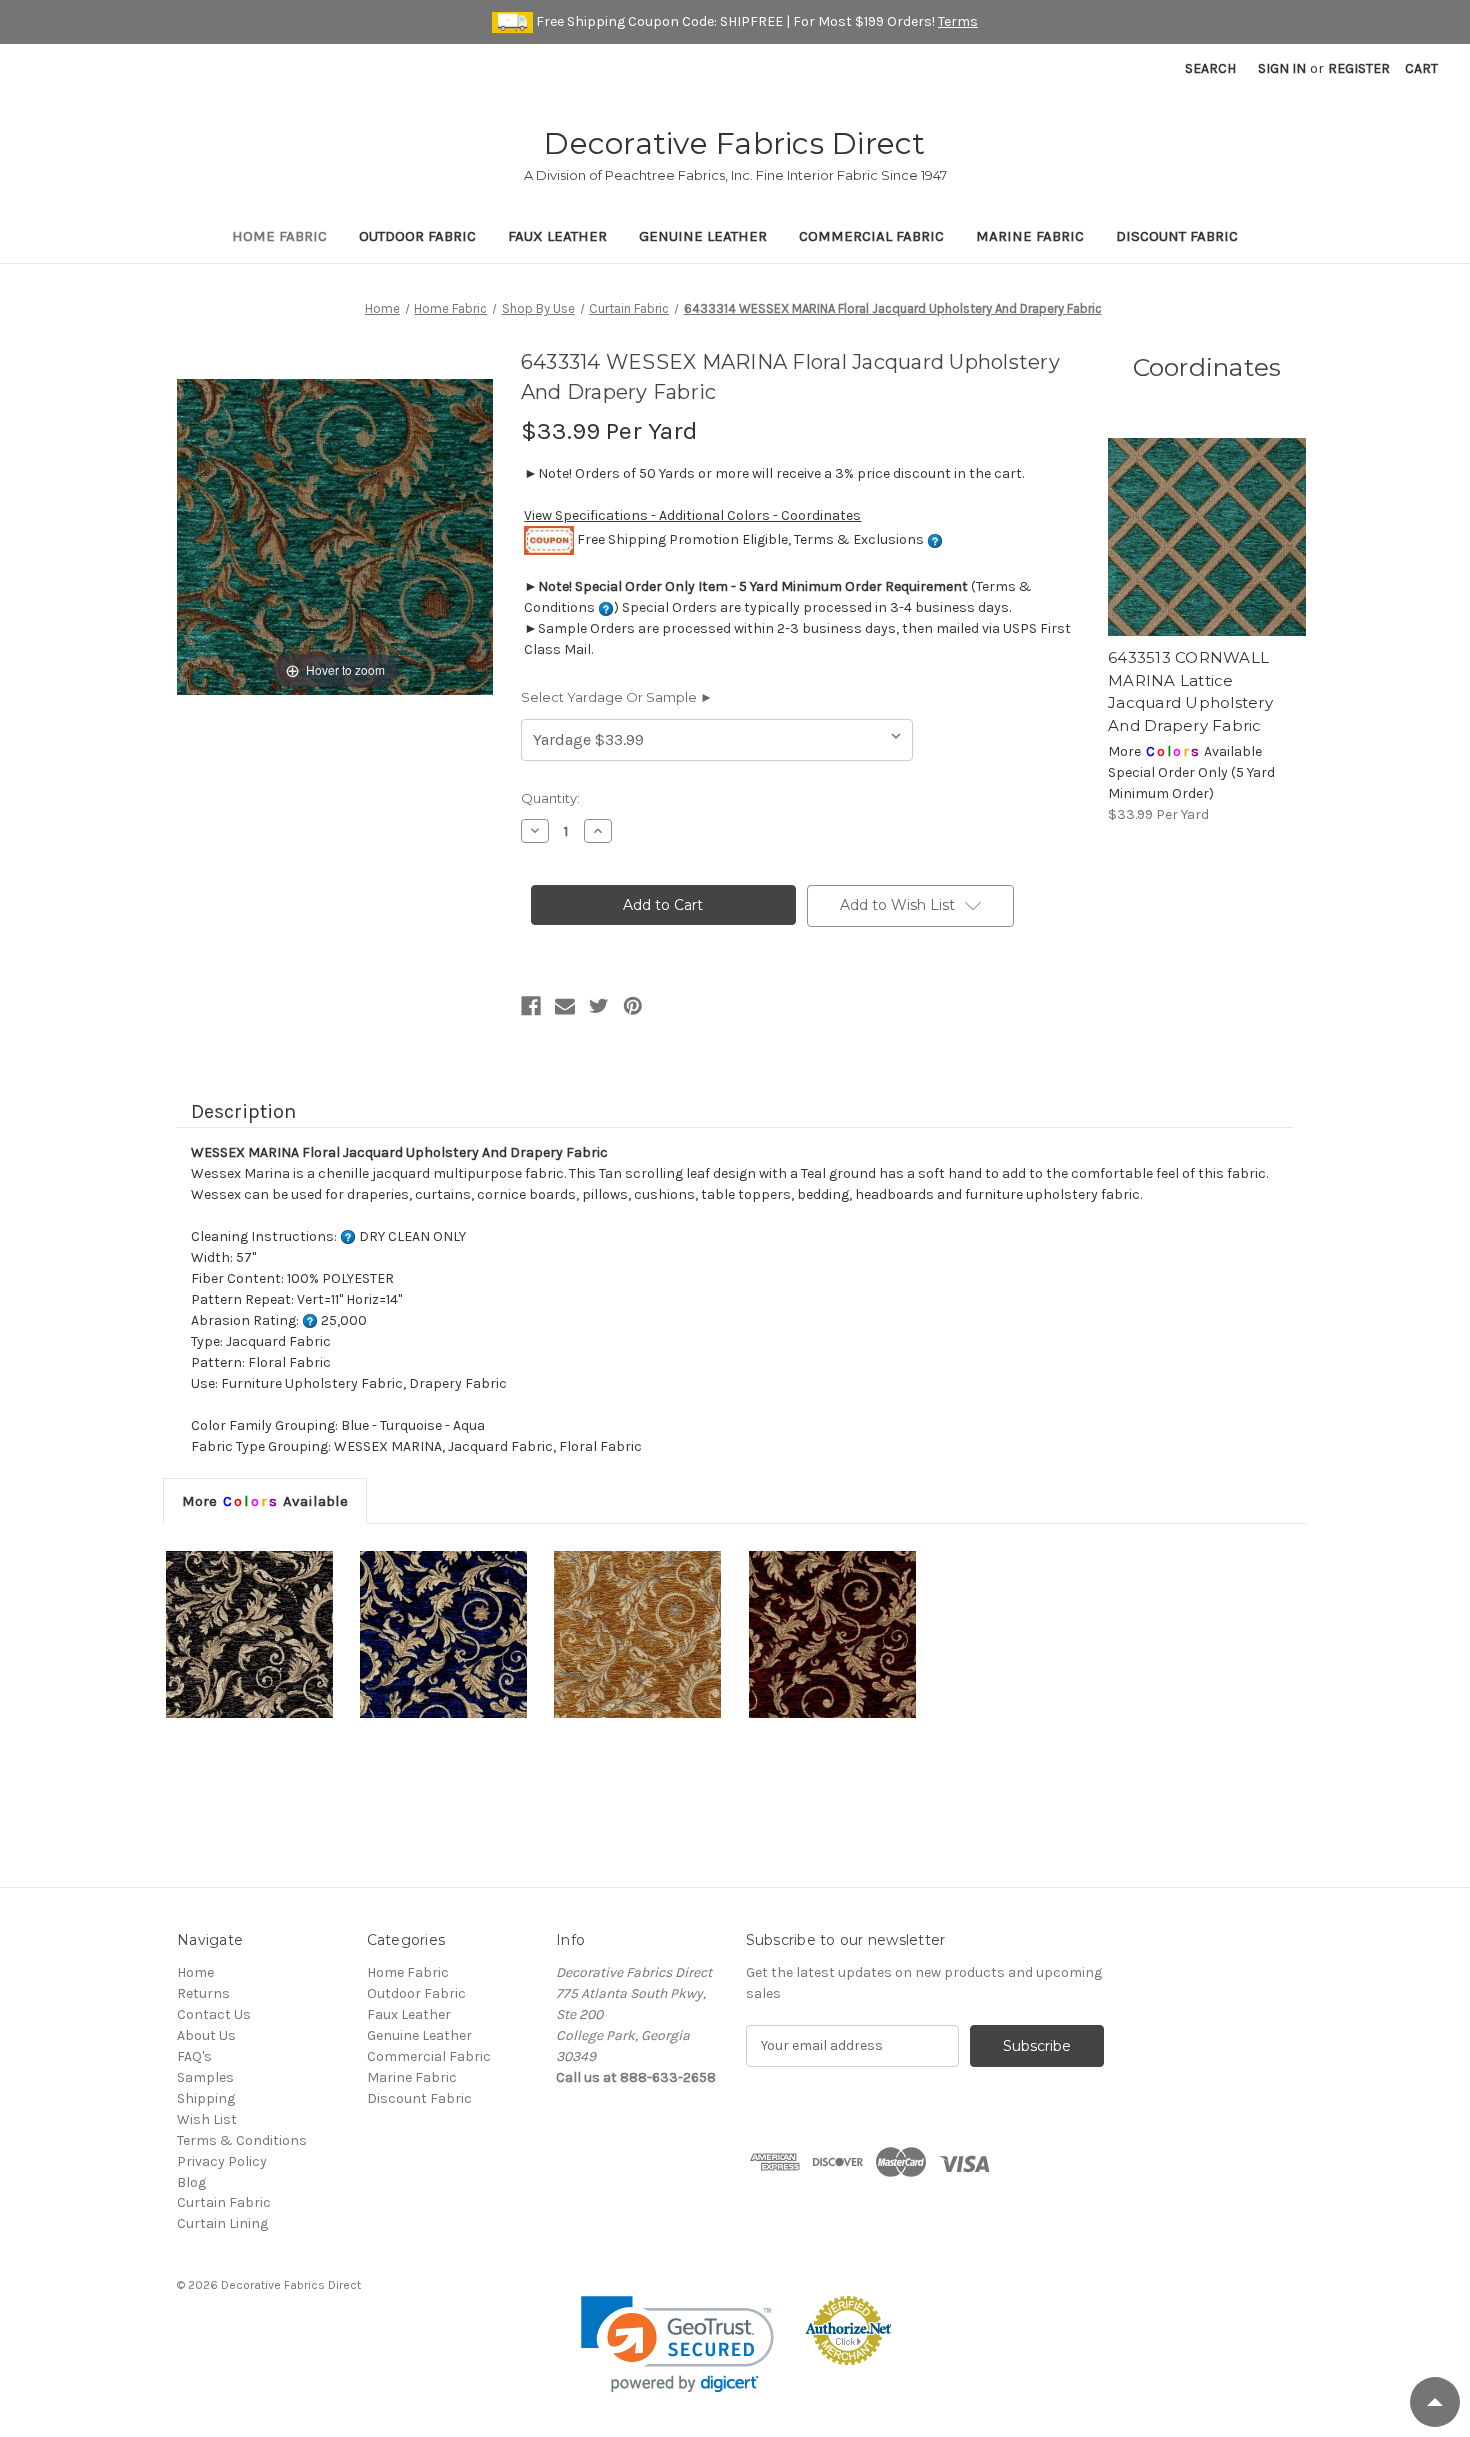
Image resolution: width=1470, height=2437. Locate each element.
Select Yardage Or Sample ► (617, 697)
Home (195, 1972)
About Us (206, 2035)
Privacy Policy (222, 2161)
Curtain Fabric (224, 2202)
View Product (1207, 537)
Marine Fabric (1030, 236)
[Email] (565, 1006)
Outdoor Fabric (417, 236)
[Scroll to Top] (1435, 2402)
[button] (677, 2344)
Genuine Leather (703, 236)
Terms (958, 21)
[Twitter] (599, 1006)
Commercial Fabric (871, 236)
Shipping (206, 2098)
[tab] (265, 1501)
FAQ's (194, 2056)
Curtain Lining (222, 2223)
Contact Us (214, 2014)
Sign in (1282, 68)
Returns (203, 1993)
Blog (191, 2182)
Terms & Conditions (242, 2140)
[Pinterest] (633, 1006)
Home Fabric (279, 236)
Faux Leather (557, 236)
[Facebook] (531, 1006)
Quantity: (550, 798)
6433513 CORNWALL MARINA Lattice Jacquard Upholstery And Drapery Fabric (1190, 691)
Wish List (207, 2119)
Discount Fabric (1177, 236)
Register (1359, 68)
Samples (205, 2077)
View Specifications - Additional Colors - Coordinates (692, 515)
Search (1210, 68)
